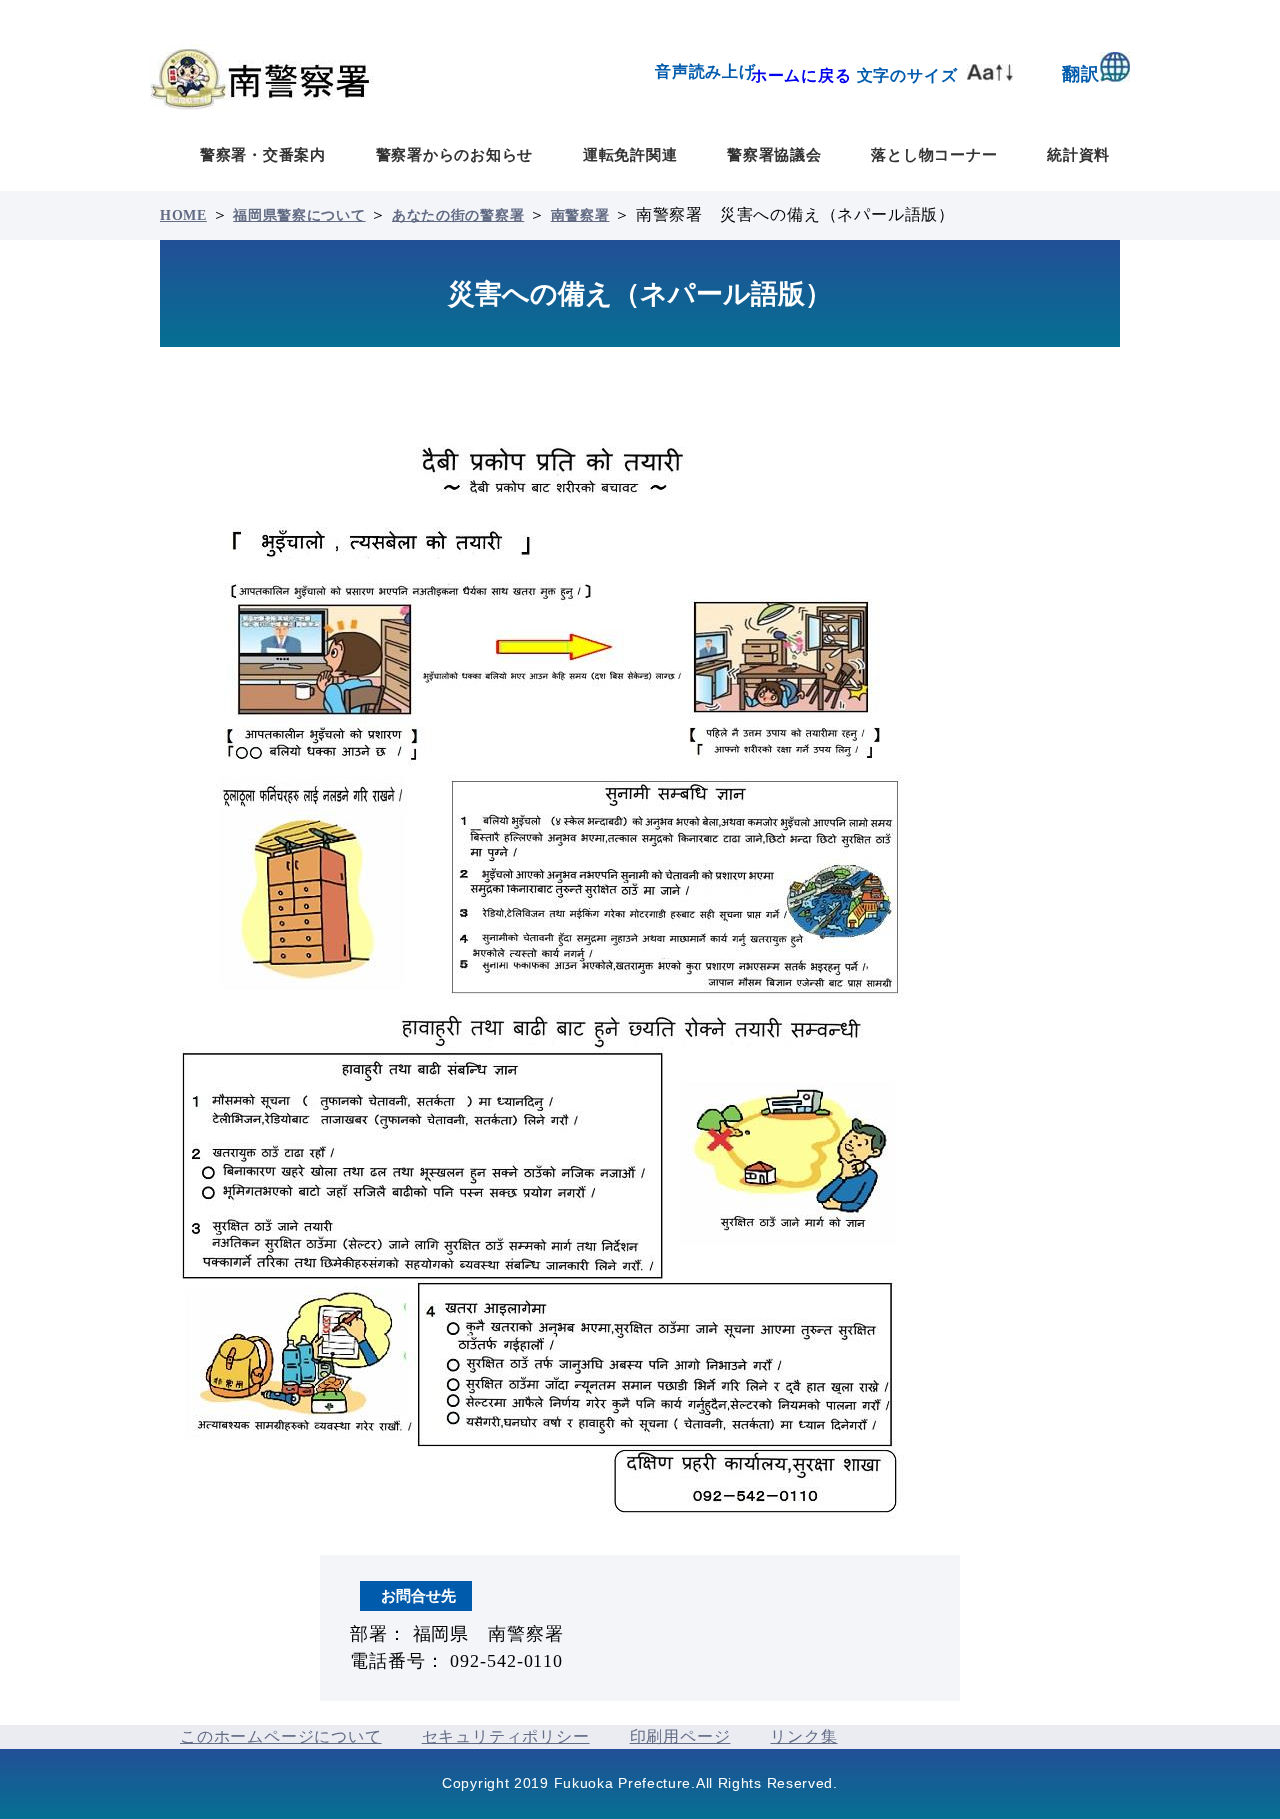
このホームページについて (281, 1736)
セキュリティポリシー (506, 1736)
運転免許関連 (630, 154)
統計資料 (1078, 154)
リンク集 (803, 1736)
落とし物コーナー (934, 154)
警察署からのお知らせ (455, 154)
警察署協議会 (774, 154)
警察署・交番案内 (263, 154)
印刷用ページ (680, 1736)
